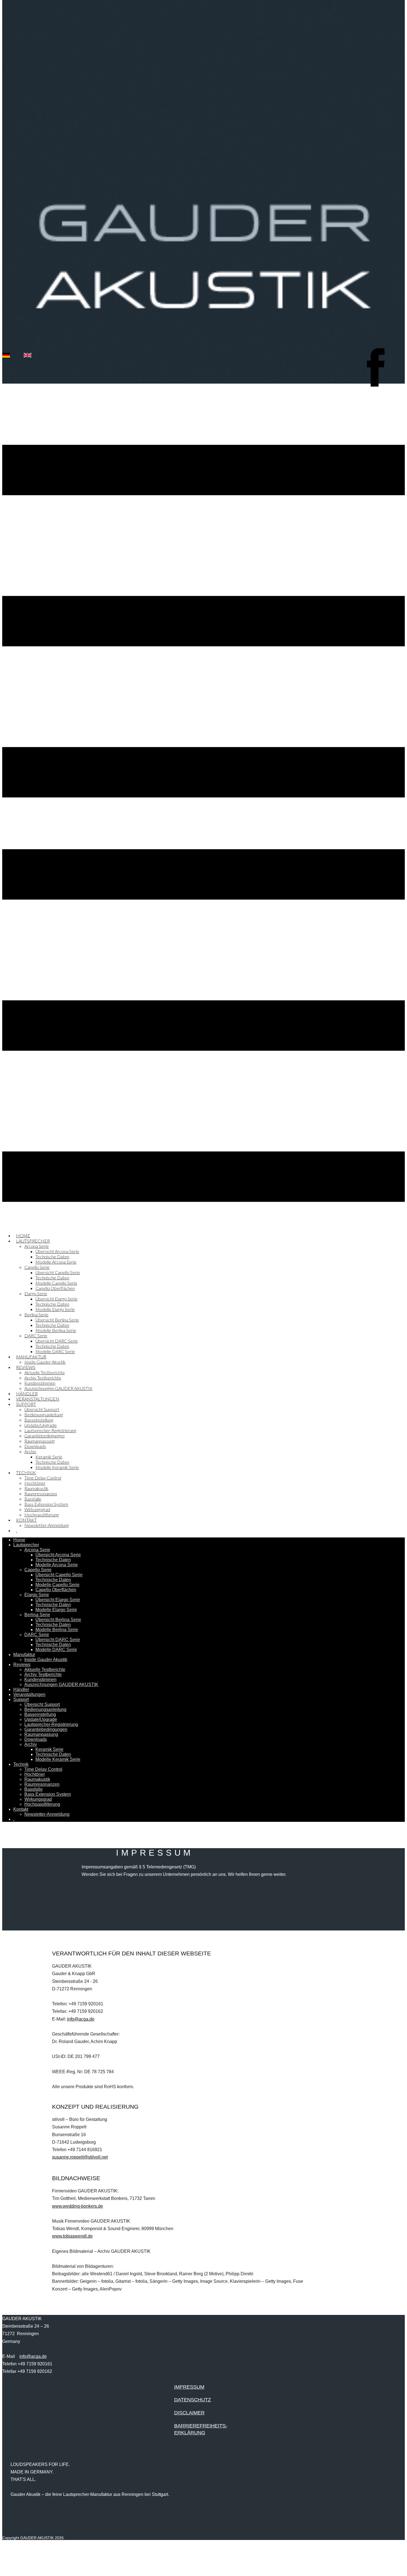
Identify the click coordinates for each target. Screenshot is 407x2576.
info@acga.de (81, 2019)
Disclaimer (189, 2413)
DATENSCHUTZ (193, 2400)
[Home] (203, 382)
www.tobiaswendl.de (72, 2236)
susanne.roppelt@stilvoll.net (80, 2157)
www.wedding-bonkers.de (78, 2206)
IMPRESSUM (189, 2387)
